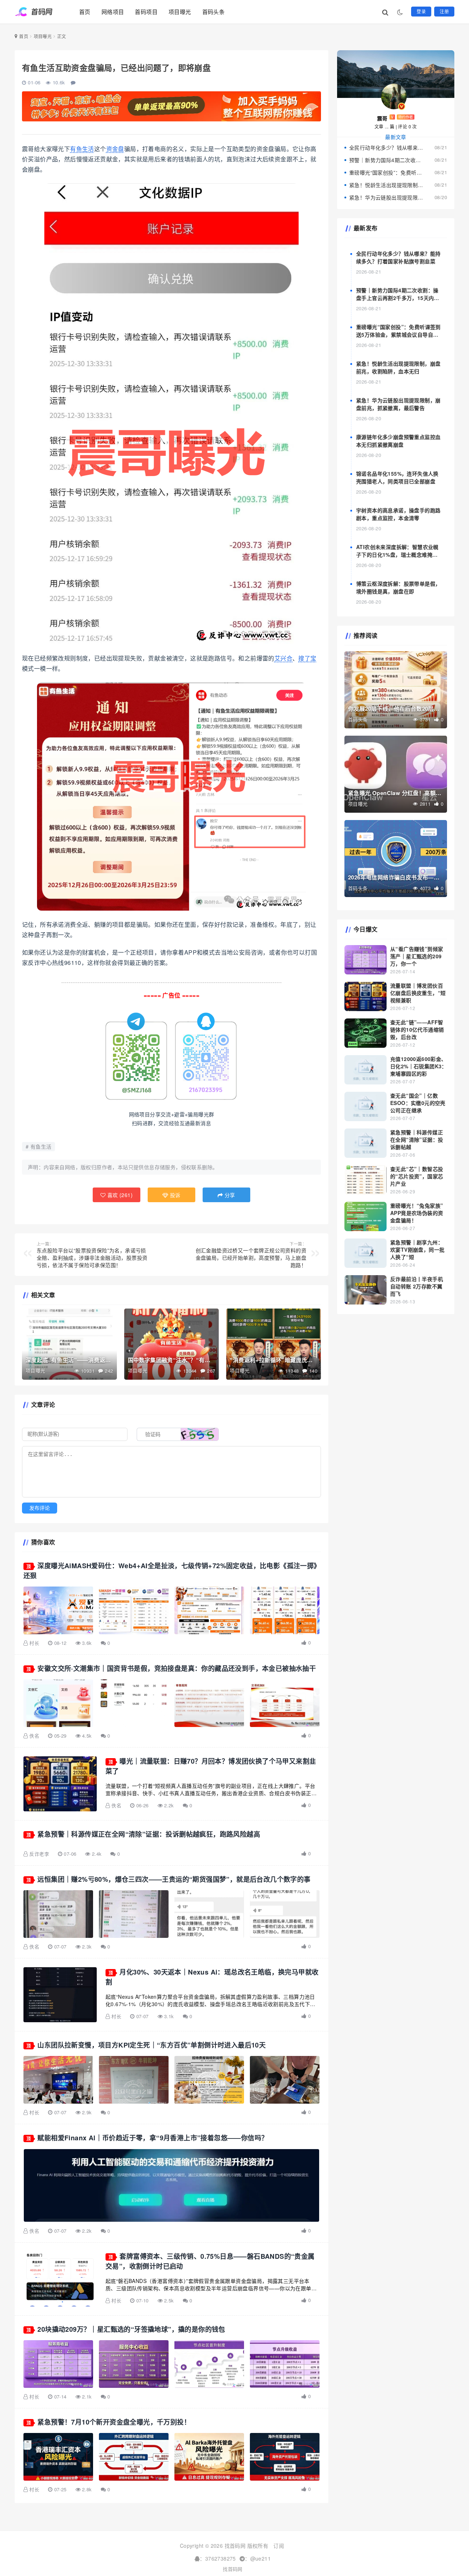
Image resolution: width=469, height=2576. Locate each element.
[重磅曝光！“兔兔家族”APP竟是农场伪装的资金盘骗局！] (365, 1216)
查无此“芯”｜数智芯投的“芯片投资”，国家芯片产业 (417, 1176)
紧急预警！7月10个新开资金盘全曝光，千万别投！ (114, 2422)
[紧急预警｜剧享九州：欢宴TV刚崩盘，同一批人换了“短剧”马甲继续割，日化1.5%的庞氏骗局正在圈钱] (365, 1253)
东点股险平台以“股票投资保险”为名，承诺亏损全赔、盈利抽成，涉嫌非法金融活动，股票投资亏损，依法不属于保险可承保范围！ (92, 1255)
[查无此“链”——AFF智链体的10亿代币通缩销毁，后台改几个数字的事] (365, 1033)
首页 (85, 12)
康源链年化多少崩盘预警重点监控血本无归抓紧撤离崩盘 (398, 441)
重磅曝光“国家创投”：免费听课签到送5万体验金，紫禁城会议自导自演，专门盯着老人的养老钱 (387, 172)
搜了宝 (307, 658)
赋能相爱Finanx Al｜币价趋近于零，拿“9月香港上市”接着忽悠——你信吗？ (153, 2138)
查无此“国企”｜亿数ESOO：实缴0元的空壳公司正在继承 (418, 1103)
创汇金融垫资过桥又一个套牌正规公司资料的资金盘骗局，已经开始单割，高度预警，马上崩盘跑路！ (251, 1255)
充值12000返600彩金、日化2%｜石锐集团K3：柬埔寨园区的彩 (419, 1066)
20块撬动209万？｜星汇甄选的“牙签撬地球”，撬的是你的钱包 (131, 2329)
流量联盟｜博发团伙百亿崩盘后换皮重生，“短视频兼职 (418, 993)
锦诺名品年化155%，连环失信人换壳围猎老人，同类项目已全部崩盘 (397, 477)
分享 (229, 1195)
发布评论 (40, 1508)
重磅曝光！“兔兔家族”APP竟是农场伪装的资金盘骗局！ (417, 1213)
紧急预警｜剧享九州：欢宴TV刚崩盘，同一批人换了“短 (417, 1249)
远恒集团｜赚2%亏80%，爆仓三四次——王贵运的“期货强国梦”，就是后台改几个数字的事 (174, 1879)
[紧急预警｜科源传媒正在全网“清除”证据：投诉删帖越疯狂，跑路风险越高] (365, 1143)
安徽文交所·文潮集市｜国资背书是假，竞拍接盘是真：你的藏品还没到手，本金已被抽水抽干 (177, 1668)
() (119, 1195)
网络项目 (113, 12)
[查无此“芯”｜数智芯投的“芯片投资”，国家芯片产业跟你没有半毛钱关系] (365, 1180)
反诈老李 (39, 1854)
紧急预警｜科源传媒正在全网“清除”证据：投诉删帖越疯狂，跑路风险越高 (149, 1834)
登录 (421, 11)
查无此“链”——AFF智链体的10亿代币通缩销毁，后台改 (417, 1029)
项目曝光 (180, 12)
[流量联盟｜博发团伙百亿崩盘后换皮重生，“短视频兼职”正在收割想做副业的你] (365, 996)
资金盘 (115, 149)
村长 (34, 1643)
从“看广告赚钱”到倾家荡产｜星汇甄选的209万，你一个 (417, 956)
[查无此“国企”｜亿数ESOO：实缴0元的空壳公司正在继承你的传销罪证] (365, 1106)
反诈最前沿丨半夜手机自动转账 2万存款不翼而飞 (417, 1286)
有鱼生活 (82, 149)
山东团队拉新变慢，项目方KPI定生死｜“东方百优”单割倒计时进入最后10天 (152, 2045)
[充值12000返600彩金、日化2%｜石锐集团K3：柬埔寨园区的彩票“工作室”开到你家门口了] (365, 1070)
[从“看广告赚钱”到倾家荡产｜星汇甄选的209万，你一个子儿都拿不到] (365, 960)
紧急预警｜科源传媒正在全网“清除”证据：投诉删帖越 (417, 1139)
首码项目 (146, 12)
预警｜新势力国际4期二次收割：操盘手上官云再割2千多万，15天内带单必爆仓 (387, 160)
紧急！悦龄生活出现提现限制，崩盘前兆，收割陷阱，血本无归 (387, 185)
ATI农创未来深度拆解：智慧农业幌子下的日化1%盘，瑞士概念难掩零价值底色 (397, 555)
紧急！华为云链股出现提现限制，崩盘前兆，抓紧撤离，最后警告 (387, 197)
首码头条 (214, 12)
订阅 (279, 2546)
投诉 (175, 1195)
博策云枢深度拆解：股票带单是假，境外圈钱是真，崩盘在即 (398, 587)
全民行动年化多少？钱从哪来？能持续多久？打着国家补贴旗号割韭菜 (387, 147)
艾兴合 (283, 658)
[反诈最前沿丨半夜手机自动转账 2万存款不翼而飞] (365, 1290)
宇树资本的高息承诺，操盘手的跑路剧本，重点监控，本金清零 (398, 514)
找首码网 (233, 2569)
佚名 (34, 1736)
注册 (444, 11)
